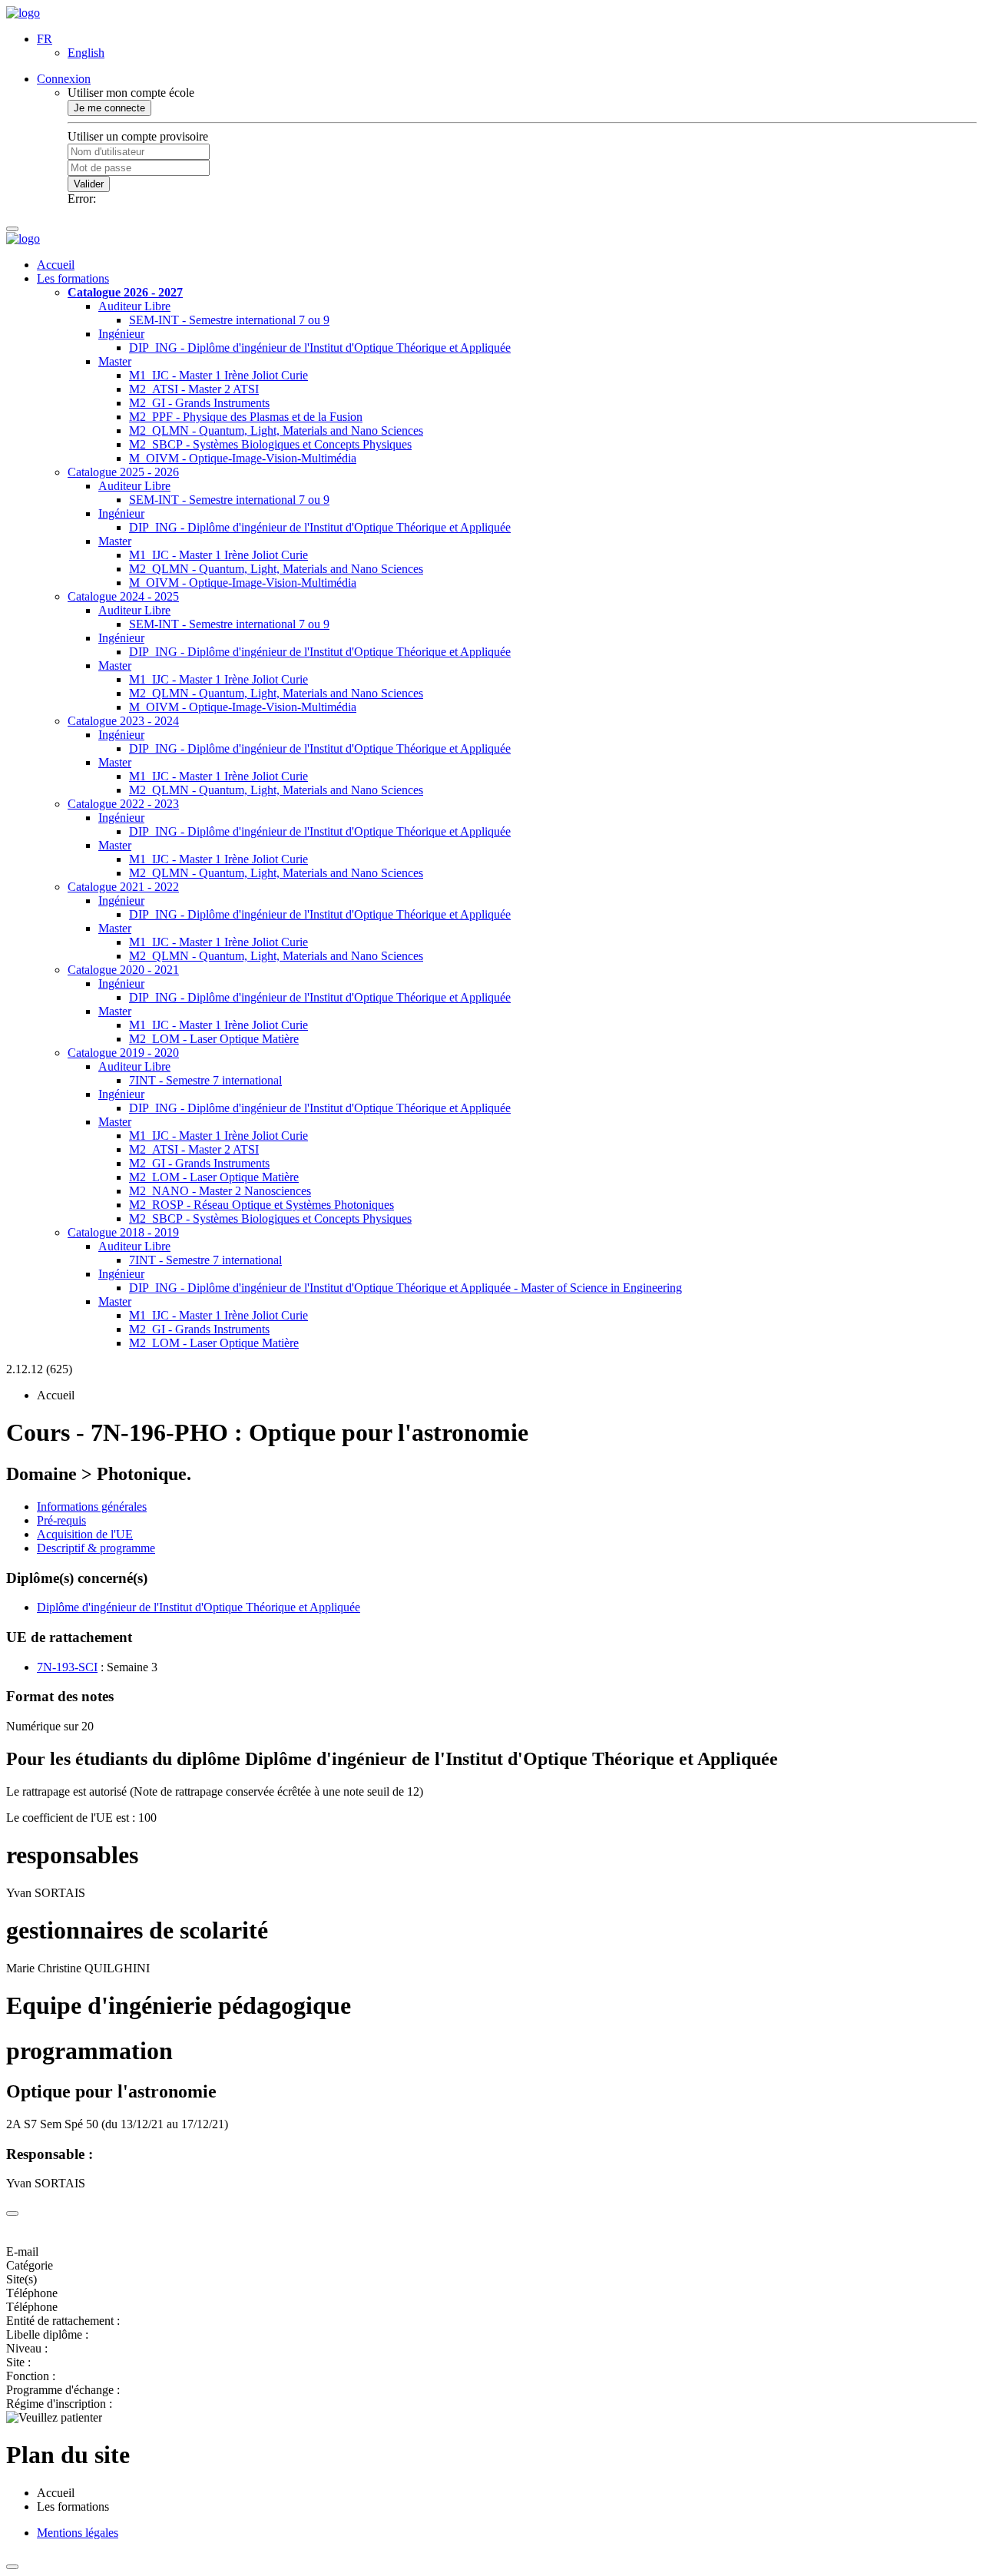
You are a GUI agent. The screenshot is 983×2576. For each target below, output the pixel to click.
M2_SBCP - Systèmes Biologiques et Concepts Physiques (270, 444)
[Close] (12, 2213)
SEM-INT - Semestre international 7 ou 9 (229, 320)
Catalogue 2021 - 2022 (123, 887)
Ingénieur (121, 334)
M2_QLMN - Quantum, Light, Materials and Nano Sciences (276, 430)
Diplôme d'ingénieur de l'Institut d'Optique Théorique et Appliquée (199, 1607)
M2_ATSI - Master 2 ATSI (194, 389)
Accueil (56, 265)
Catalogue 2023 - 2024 (123, 721)
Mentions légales (78, 2533)
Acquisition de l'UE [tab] (85, 1534)
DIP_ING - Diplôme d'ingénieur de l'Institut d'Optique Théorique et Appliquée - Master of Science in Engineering (405, 1288)
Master (115, 361)
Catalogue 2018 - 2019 (123, 1232)
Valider (89, 184)
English (86, 53)
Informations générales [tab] (92, 1507)
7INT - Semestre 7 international (205, 1080)
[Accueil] (23, 13)
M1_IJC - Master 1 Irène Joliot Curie (218, 375)
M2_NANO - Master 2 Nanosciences (220, 1191)
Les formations (73, 278)
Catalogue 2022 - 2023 (123, 804)
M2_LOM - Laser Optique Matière (214, 1039)
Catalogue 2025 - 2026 (123, 472)
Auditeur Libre (134, 306)
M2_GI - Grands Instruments (199, 403)
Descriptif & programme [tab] (96, 1548)
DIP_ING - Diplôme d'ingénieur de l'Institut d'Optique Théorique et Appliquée (320, 348)
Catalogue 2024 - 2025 (123, 596)
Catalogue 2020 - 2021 (123, 970)
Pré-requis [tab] (61, 1520)
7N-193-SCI (67, 1667)
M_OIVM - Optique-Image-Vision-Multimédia (243, 458)
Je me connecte (109, 108)
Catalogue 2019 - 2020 (123, 1053)
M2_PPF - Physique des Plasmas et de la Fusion (246, 417)
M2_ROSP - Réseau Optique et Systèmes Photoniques (261, 1205)
